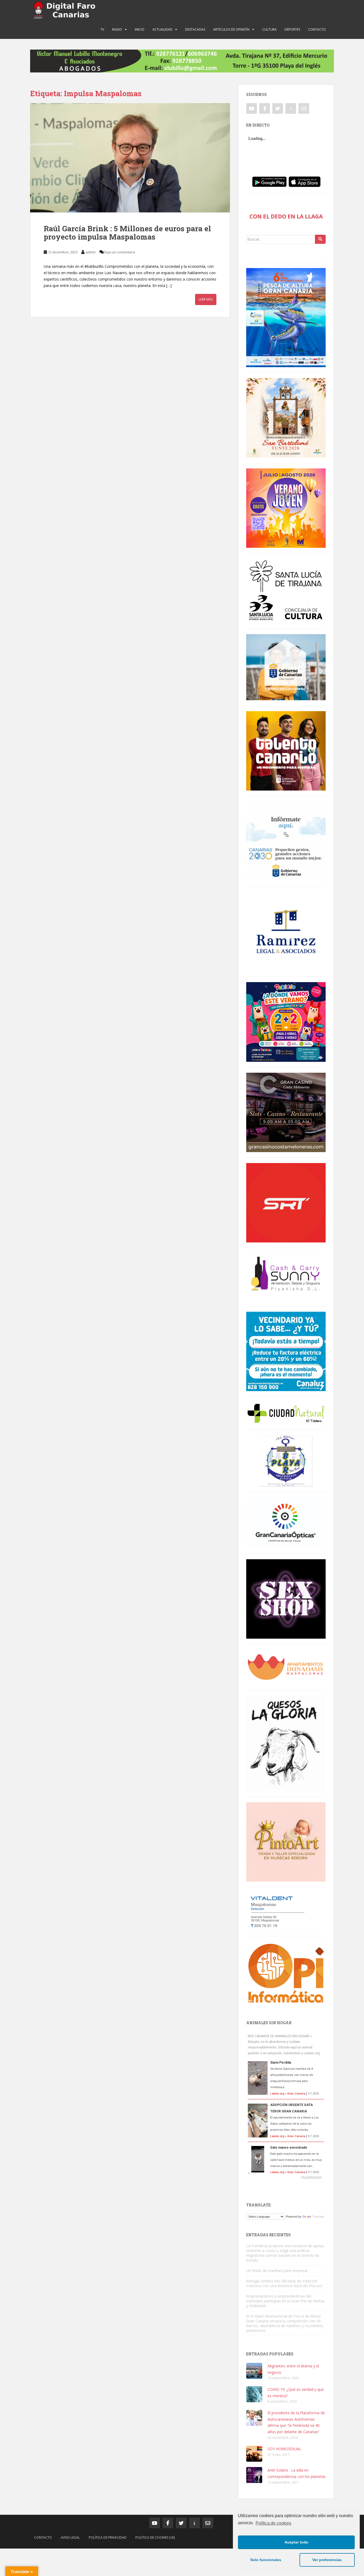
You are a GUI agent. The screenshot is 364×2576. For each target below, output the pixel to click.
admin (91, 252)
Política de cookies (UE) (155, 2537)
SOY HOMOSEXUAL (284, 2449)
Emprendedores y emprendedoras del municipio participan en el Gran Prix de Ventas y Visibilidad (286, 2301)
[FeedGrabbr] (286, 2177)
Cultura (269, 29)
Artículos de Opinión (231, 29)
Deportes (292, 29)
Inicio (140, 29)
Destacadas (195, 29)
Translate (318, 2217)
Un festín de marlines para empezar (277, 2271)
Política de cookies (273, 2523)
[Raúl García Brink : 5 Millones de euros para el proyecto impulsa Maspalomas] (130, 158)
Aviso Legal (70, 2537)
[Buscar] (320, 239)
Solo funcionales (266, 2560)
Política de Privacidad (108, 2537)
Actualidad (162, 29)
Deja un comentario (120, 252)
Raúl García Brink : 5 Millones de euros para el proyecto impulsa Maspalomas (127, 233)
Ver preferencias (327, 2560)
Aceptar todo (296, 2542)
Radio (117, 29)
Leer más (206, 299)
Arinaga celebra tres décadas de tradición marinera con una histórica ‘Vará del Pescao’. (285, 2283)
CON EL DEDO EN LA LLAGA (286, 216)
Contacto (317, 29)
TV (102, 29)
